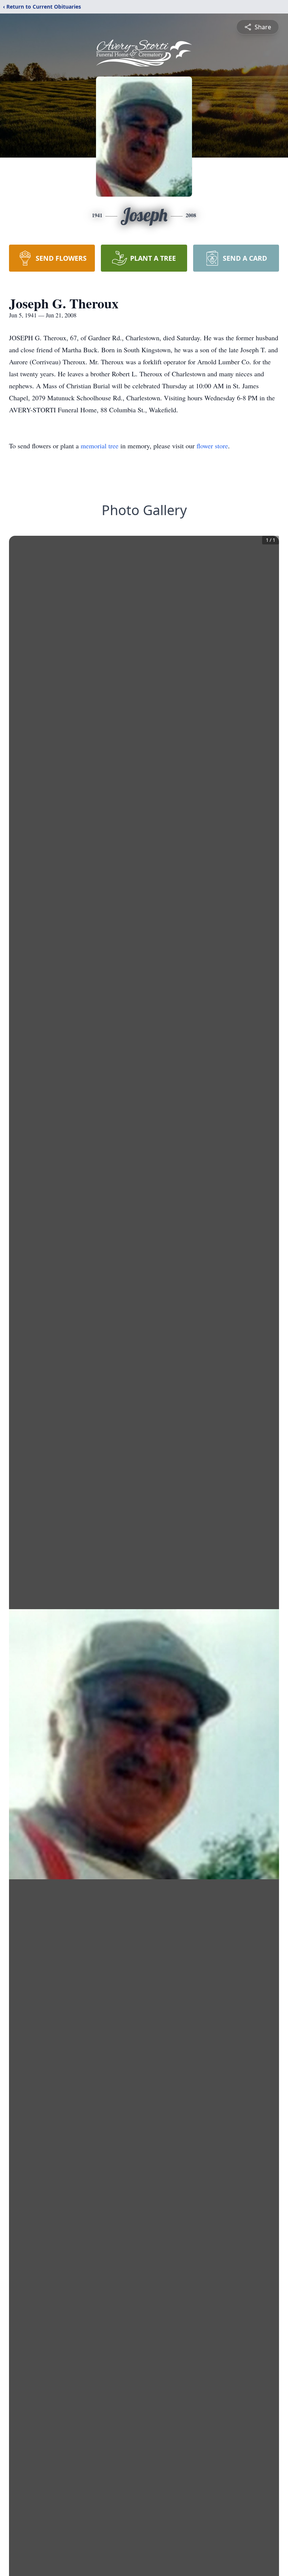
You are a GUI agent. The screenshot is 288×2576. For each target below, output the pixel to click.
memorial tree (100, 446)
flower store (212, 446)
